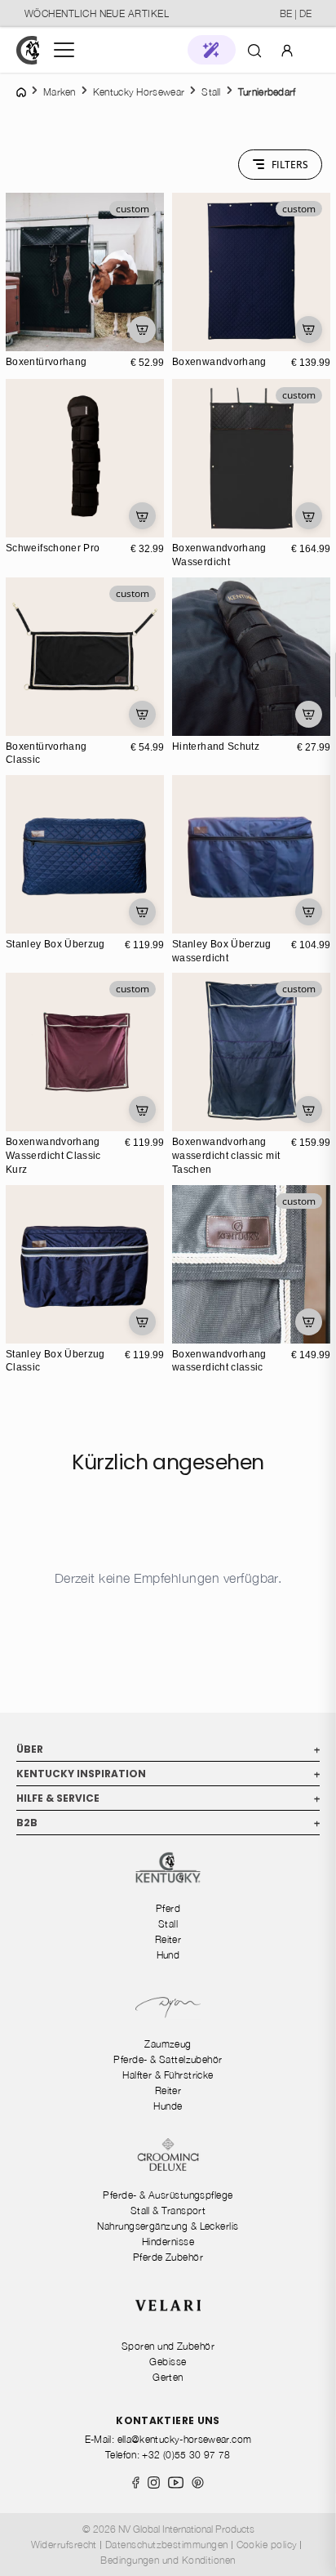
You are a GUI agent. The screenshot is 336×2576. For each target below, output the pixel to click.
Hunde (168, 2106)
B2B (168, 1823)
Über (168, 1749)
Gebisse (168, 2362)
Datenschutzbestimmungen (167, 2545)
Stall (168, 1924)
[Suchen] (254, 50)
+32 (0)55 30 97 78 (186, 2455)
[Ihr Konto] (287, 50)
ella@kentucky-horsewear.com (185, 2439)
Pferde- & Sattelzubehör (168, 2059)
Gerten (168, 2377)
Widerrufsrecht (64, 2545)
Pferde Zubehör (168, 2257)
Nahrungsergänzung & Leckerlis (168, 2226)
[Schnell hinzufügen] (142, 330)
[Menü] (64, 50)
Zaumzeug (168, 2044)
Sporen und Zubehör (168, 2346)
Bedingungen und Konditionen (168, 2560)
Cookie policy (267, 2545)
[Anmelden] (287, 49)
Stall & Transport (168, 2211)
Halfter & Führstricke (168, 2075)
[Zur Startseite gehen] (28, 50)
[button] (212, 50)
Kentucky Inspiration (168, 1774)
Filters (290, 165)
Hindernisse (168, 2242)
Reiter (168, 1939)
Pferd (168, 1908)
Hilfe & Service (168, 1798)
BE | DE (296, 13)
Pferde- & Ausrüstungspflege (168, 2195)
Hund (168, 1955)
